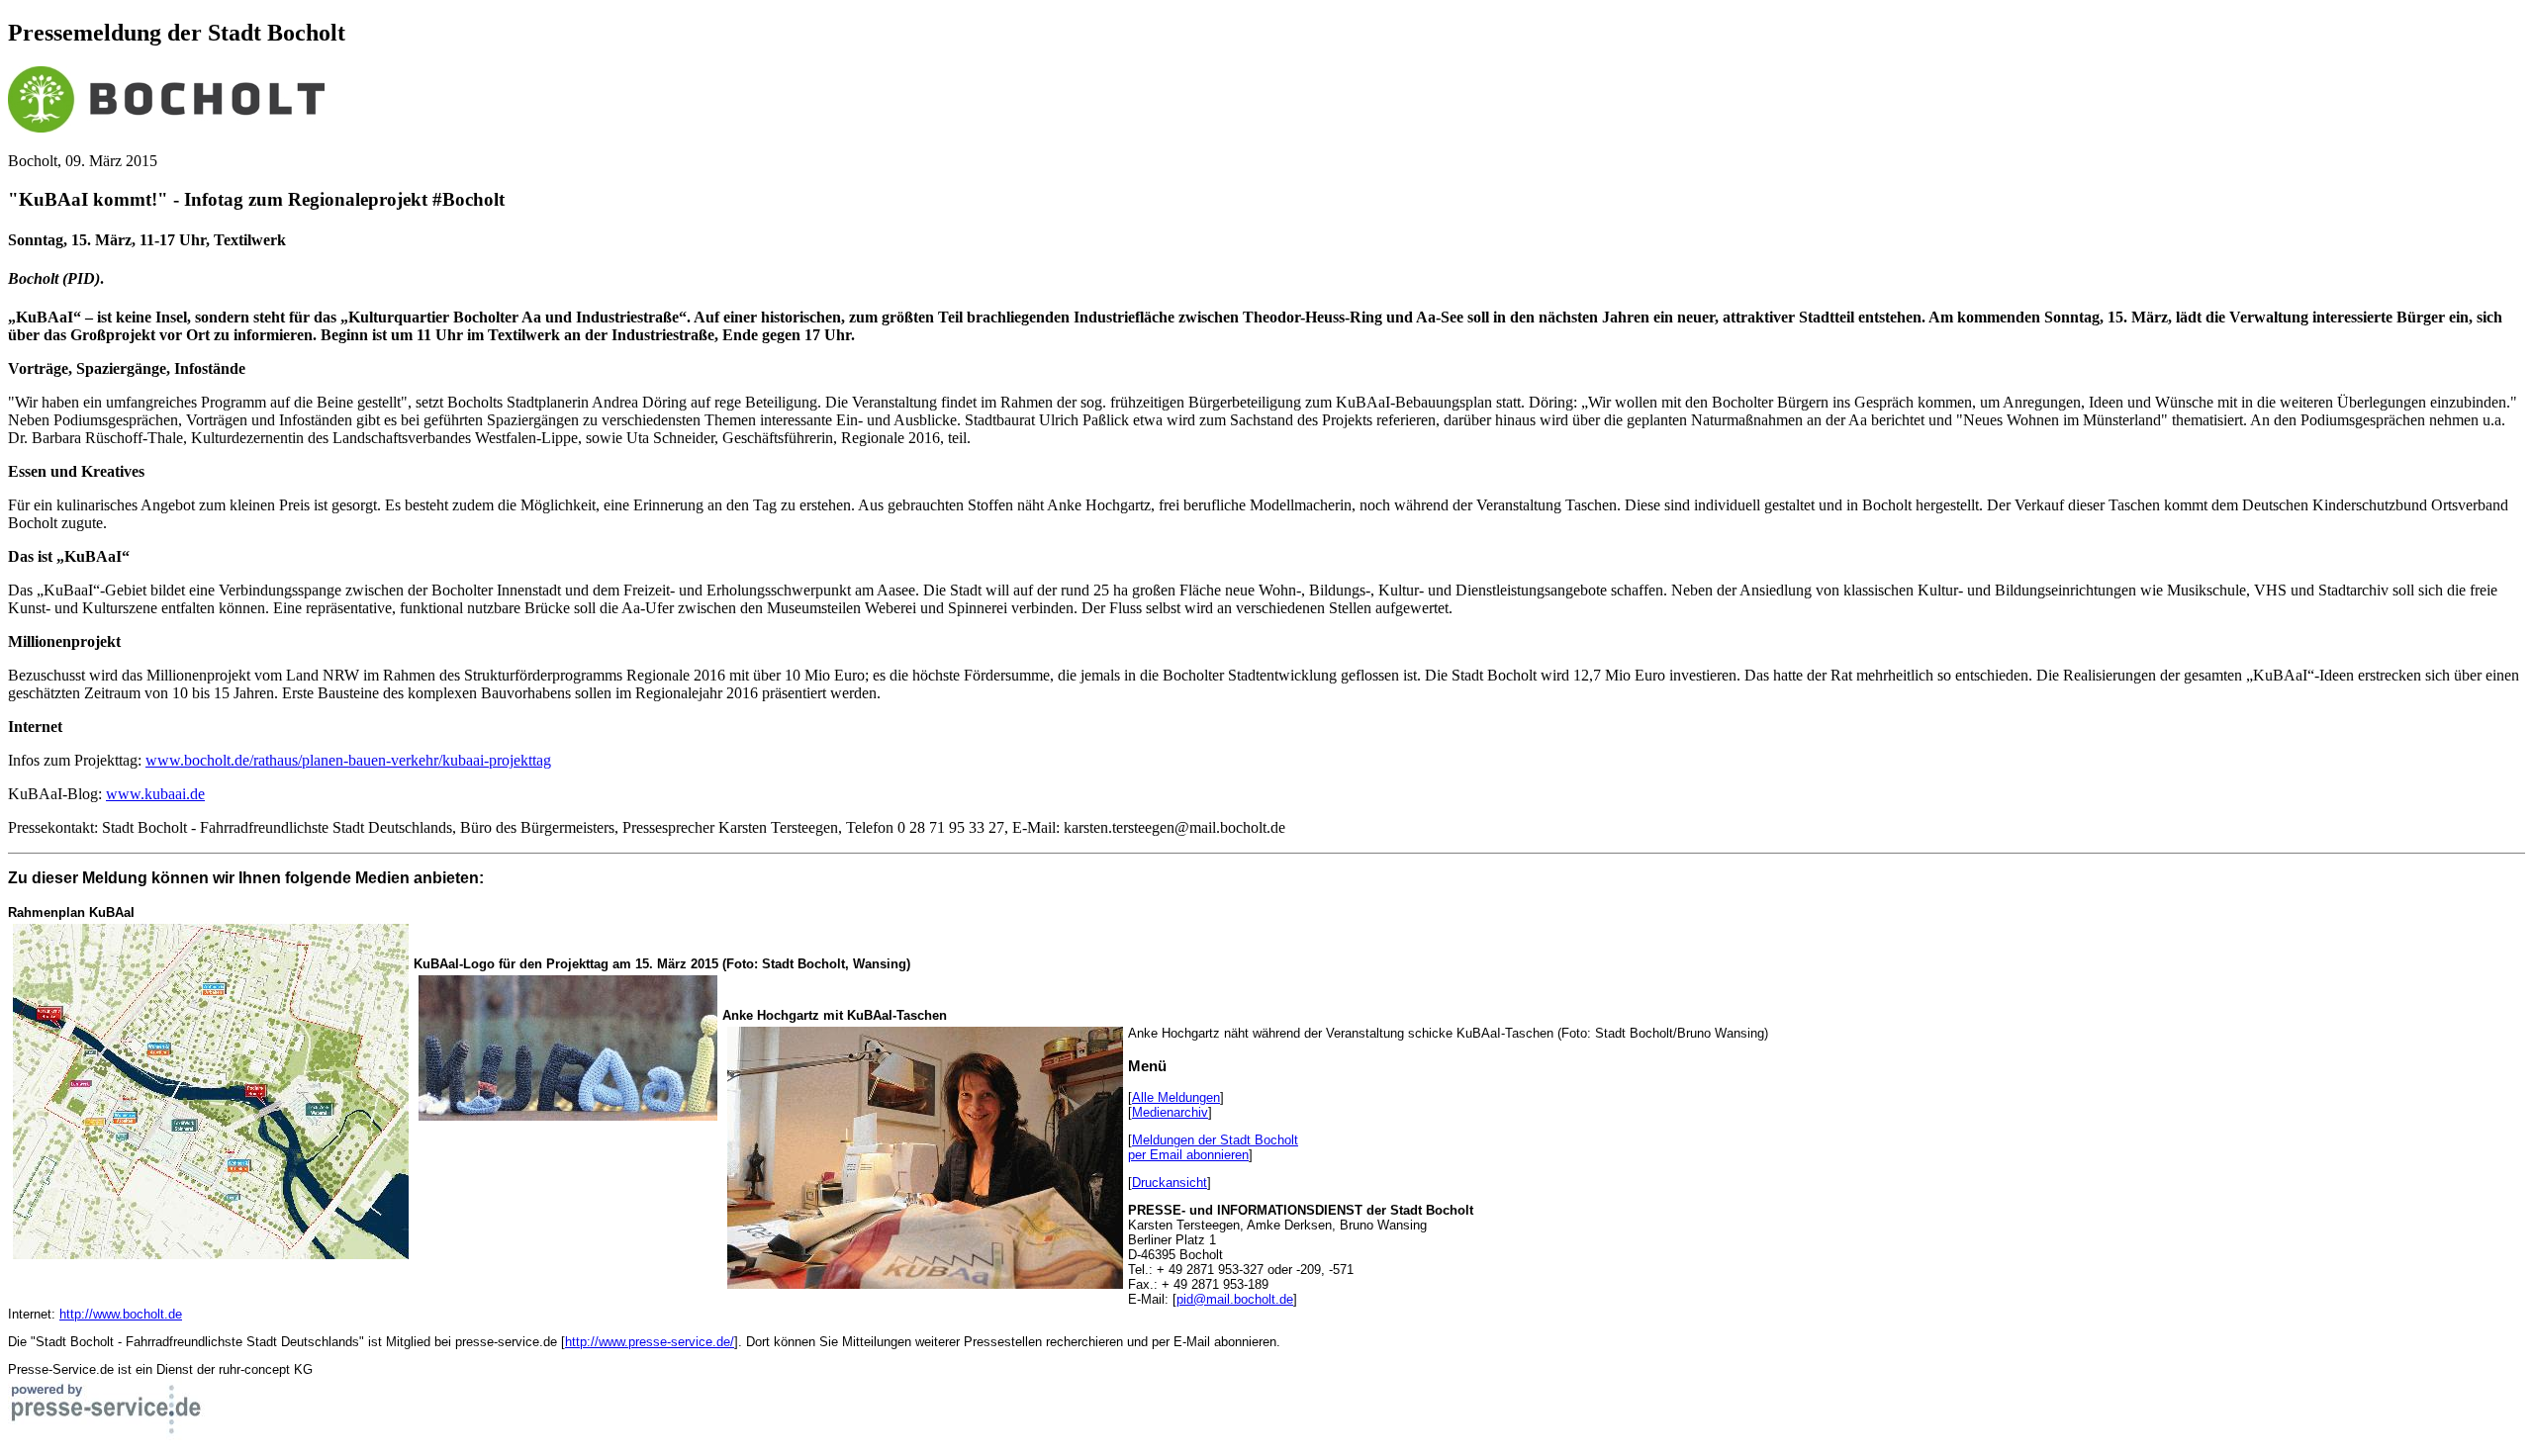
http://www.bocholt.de (121, 1314)
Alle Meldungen (1176, 1097)
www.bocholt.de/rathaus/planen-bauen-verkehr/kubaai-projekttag (348, 760)
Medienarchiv (1170, 1112)
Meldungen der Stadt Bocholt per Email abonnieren (1213, 1147)
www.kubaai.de (155, 794)
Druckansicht (1170, 1183)
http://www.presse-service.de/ (650, 1342)
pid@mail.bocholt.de (1235, 1299)
